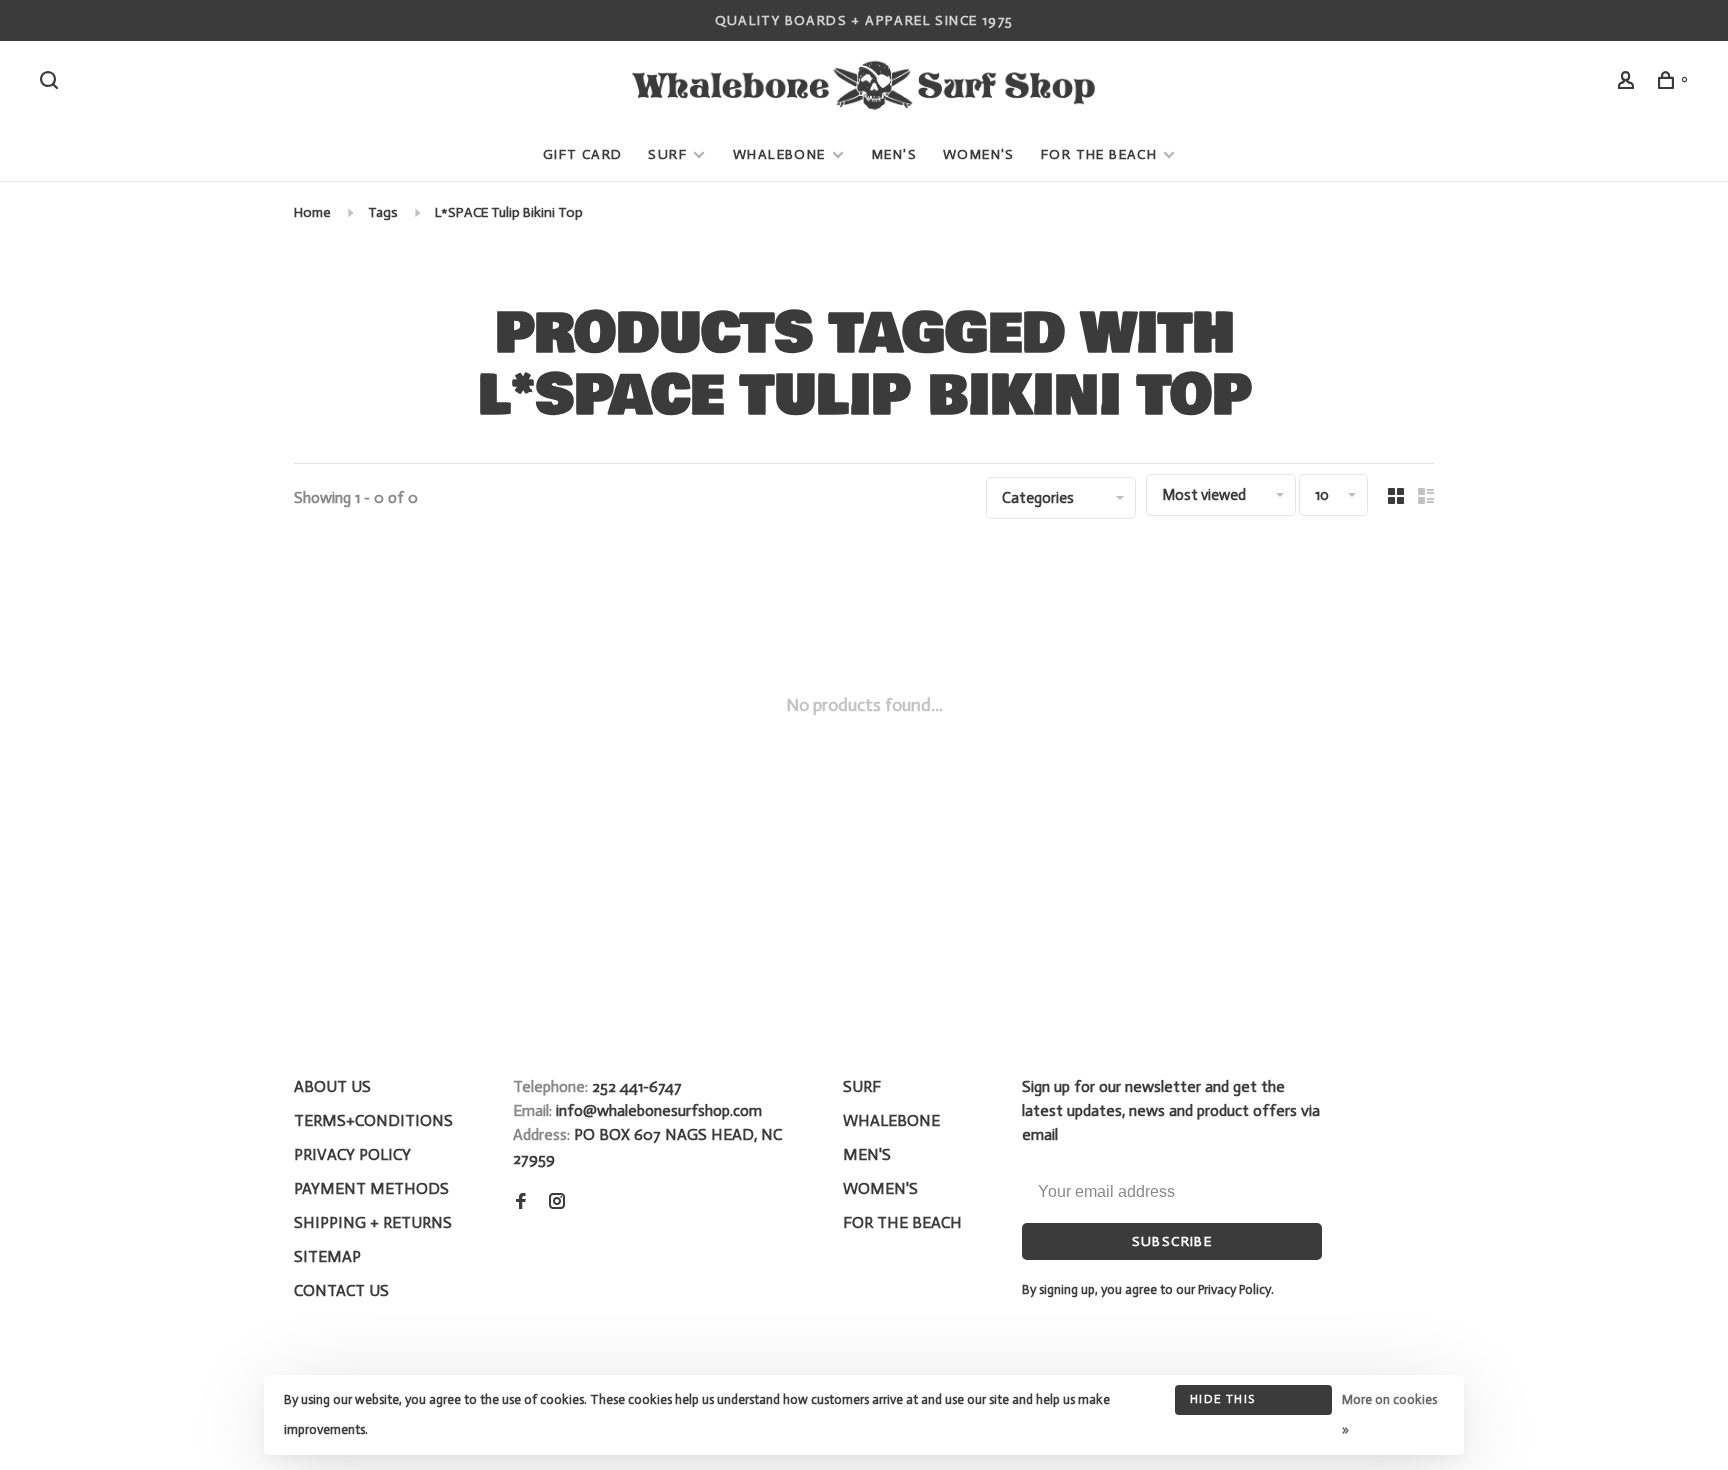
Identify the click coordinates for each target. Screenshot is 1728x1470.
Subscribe (1172, 1241)
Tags (383, 212)
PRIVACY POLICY (352, 1154)
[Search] (52, 83)
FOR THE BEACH (1099, 154)
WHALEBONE (781, 154)
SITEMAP (327, 1256)
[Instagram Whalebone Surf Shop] (557, 1202)
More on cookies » (1389, 1414)
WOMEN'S (979, 154)
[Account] (1629, 83)
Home (312, 212)
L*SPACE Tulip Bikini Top (509, 212)
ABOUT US (332, 1086)
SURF (667, 154)
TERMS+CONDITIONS (373, 1120)
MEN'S (894, 154)
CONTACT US (341, 1290)
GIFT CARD (583, 154)
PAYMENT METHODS (371, 1188)
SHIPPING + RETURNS (373, 1222)
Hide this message (1222, 1403)
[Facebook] (521, 1202)
